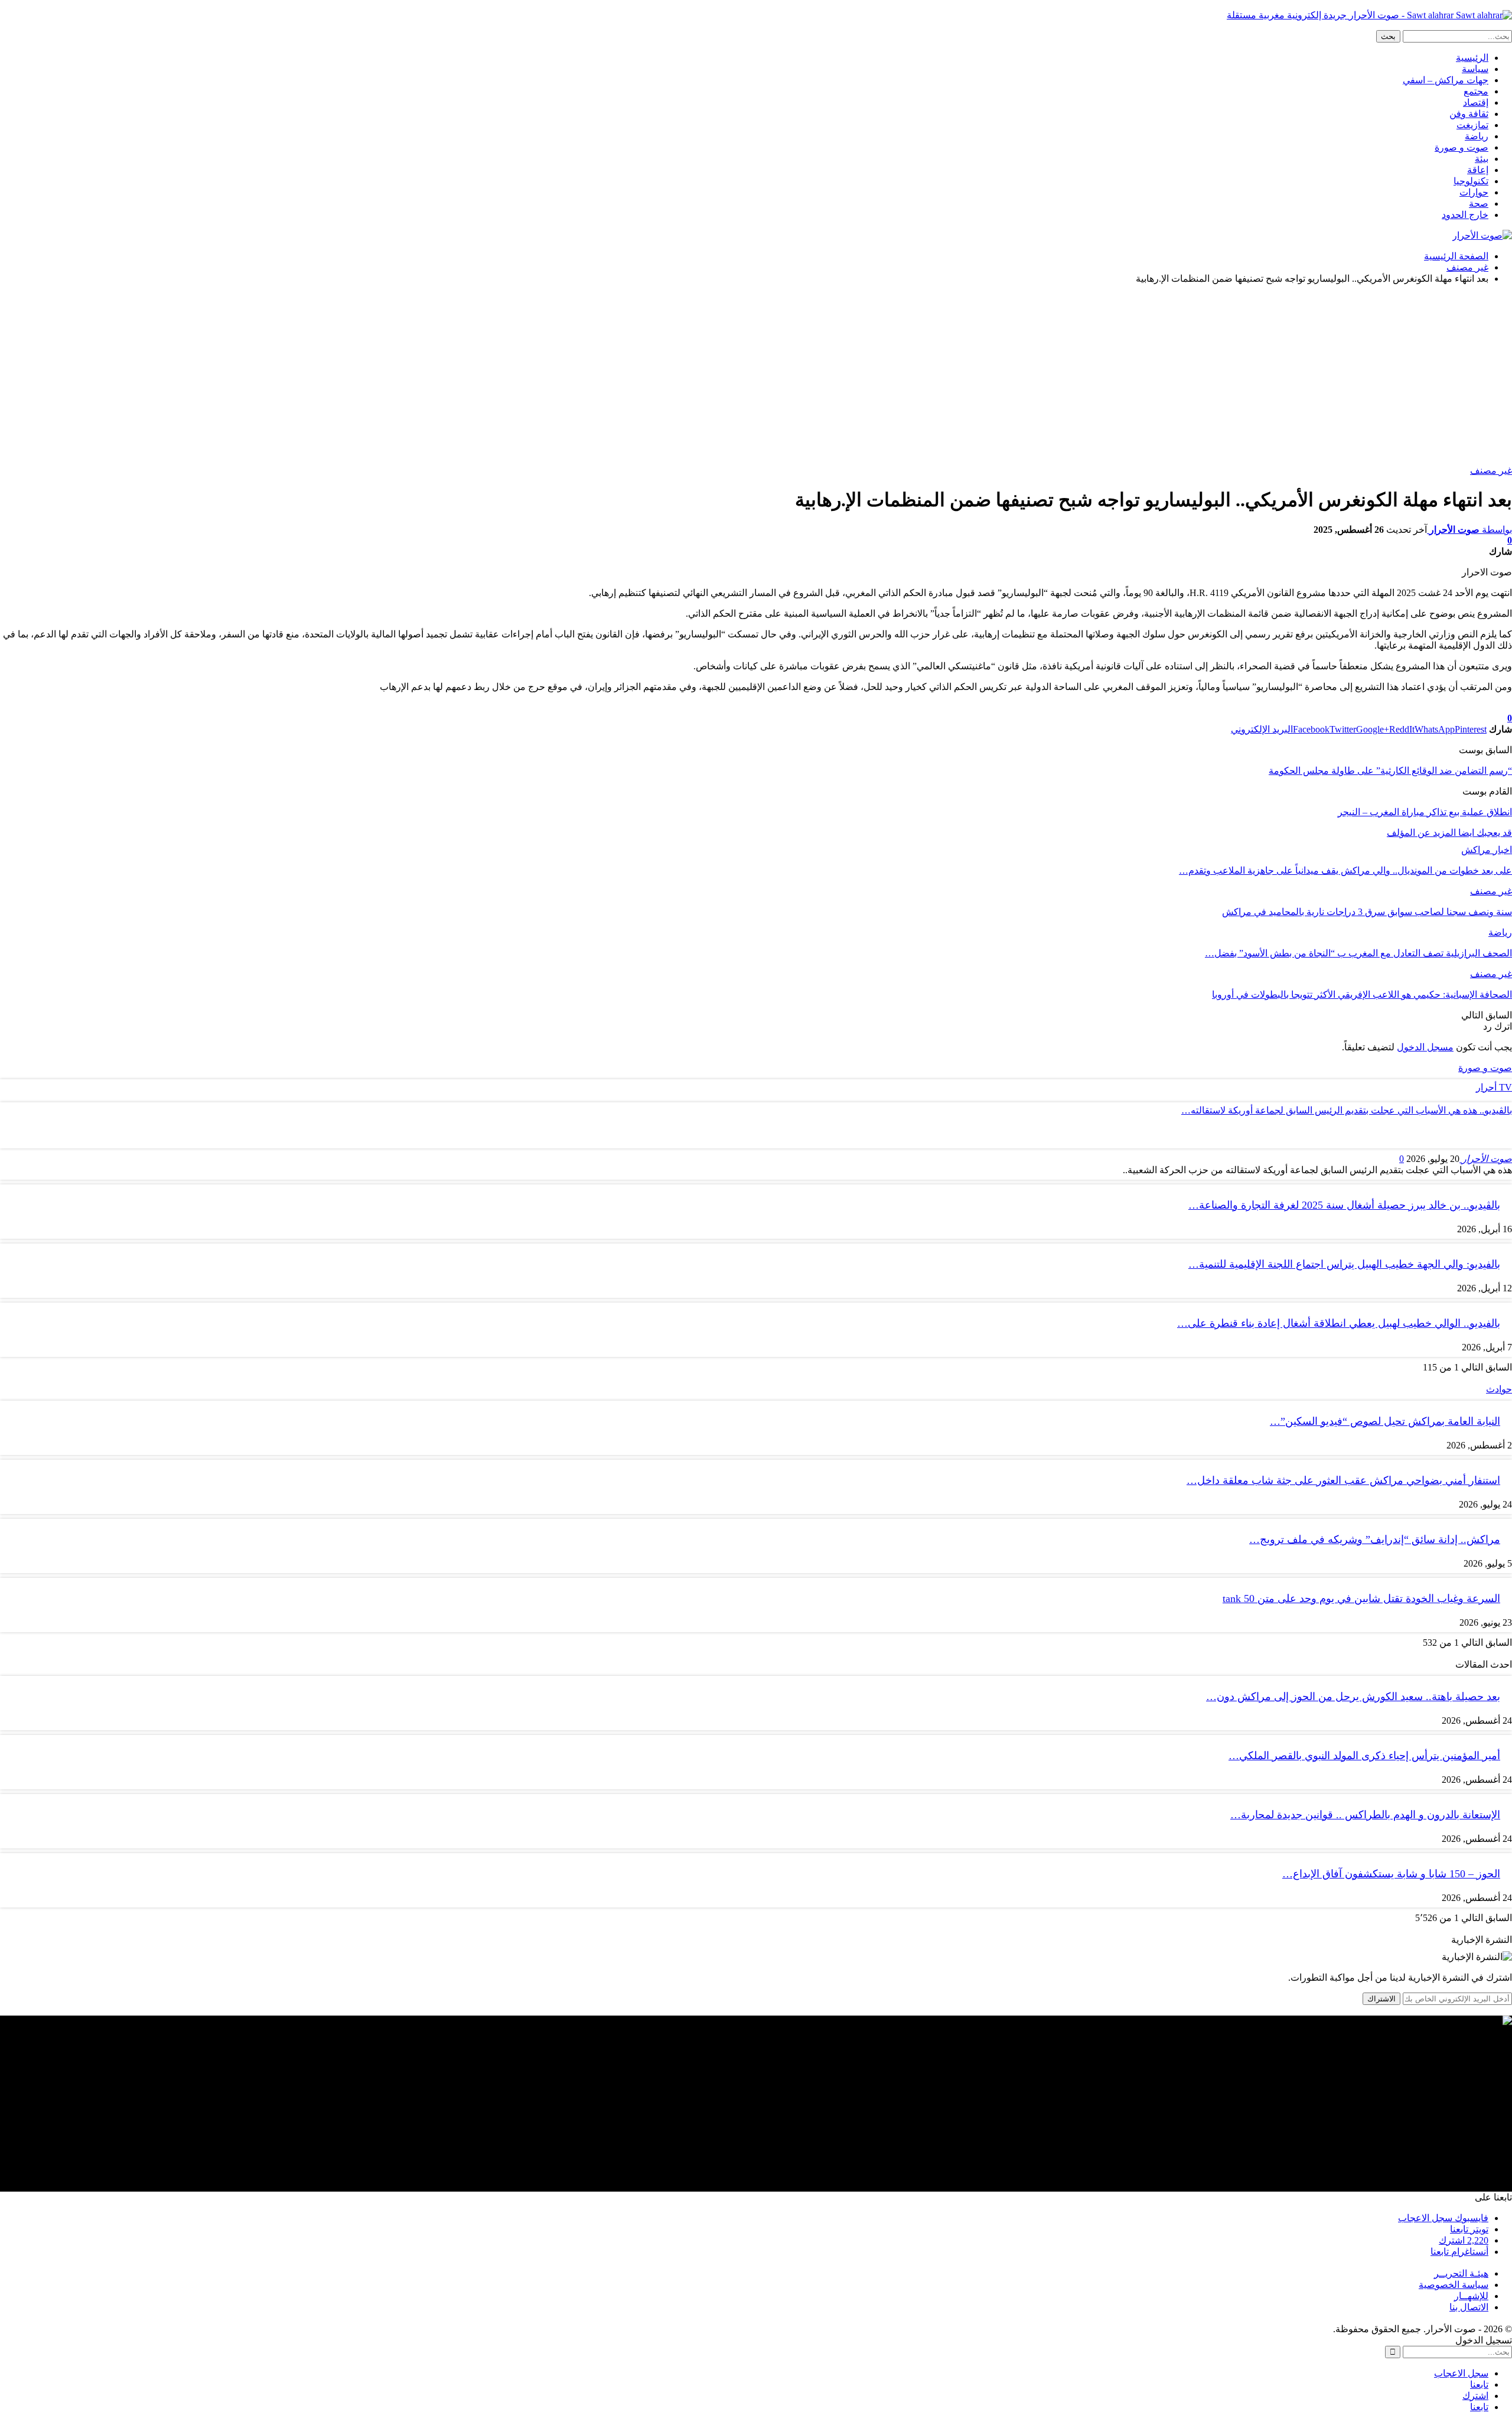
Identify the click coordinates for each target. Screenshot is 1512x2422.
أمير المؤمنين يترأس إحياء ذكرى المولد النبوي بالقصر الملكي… (1364, 1756)
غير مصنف (1491, 471)
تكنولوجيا (1471, 181)
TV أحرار (1494, 1087)
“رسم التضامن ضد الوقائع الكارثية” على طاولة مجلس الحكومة (1390, 771)
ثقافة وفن (1469, 114)
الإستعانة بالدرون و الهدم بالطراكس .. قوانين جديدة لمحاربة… (1365, 1815)
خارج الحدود (1465, 215)
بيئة (1482, 159)
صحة (1479, 204)
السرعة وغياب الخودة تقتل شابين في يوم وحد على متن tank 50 (1361, 1599)
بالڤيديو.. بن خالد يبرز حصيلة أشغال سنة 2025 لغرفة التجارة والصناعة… (1344, 1205)
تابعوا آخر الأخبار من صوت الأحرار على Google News (1411, 707)
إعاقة (1478, 170)
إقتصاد (1476, 102)
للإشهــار (1471, 2296)
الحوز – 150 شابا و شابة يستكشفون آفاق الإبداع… (1391, 1874)
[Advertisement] (756, 376)
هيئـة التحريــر (1461, 2273)
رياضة (1477, 136)
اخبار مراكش (1487, 850)
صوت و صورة (1462, 147)
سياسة (1475, 69)
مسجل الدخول (1425, 1047)
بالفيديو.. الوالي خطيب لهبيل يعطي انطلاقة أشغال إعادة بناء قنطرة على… (1339, 1323)
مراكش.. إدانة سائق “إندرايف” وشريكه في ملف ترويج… (1375, 1539)
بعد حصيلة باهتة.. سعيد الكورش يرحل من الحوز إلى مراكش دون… (1353, 1697)
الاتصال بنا (1469, 2307)
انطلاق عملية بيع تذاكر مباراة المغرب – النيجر (1425, 812)
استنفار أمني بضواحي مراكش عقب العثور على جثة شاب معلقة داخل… (1343, 1480)
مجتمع (1476, 91)
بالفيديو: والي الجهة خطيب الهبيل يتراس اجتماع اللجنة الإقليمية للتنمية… (1344, 1264)
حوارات (1474, 192)
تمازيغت (1472, 125)
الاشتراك (1381, 1999)
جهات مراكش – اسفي (1446, 80)
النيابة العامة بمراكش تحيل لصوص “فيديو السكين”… (1385, 1421)
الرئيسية (1472, 58)
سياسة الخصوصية (1454, 2285)
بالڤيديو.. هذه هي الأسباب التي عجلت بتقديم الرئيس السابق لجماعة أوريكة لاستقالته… (1347, 1110)
